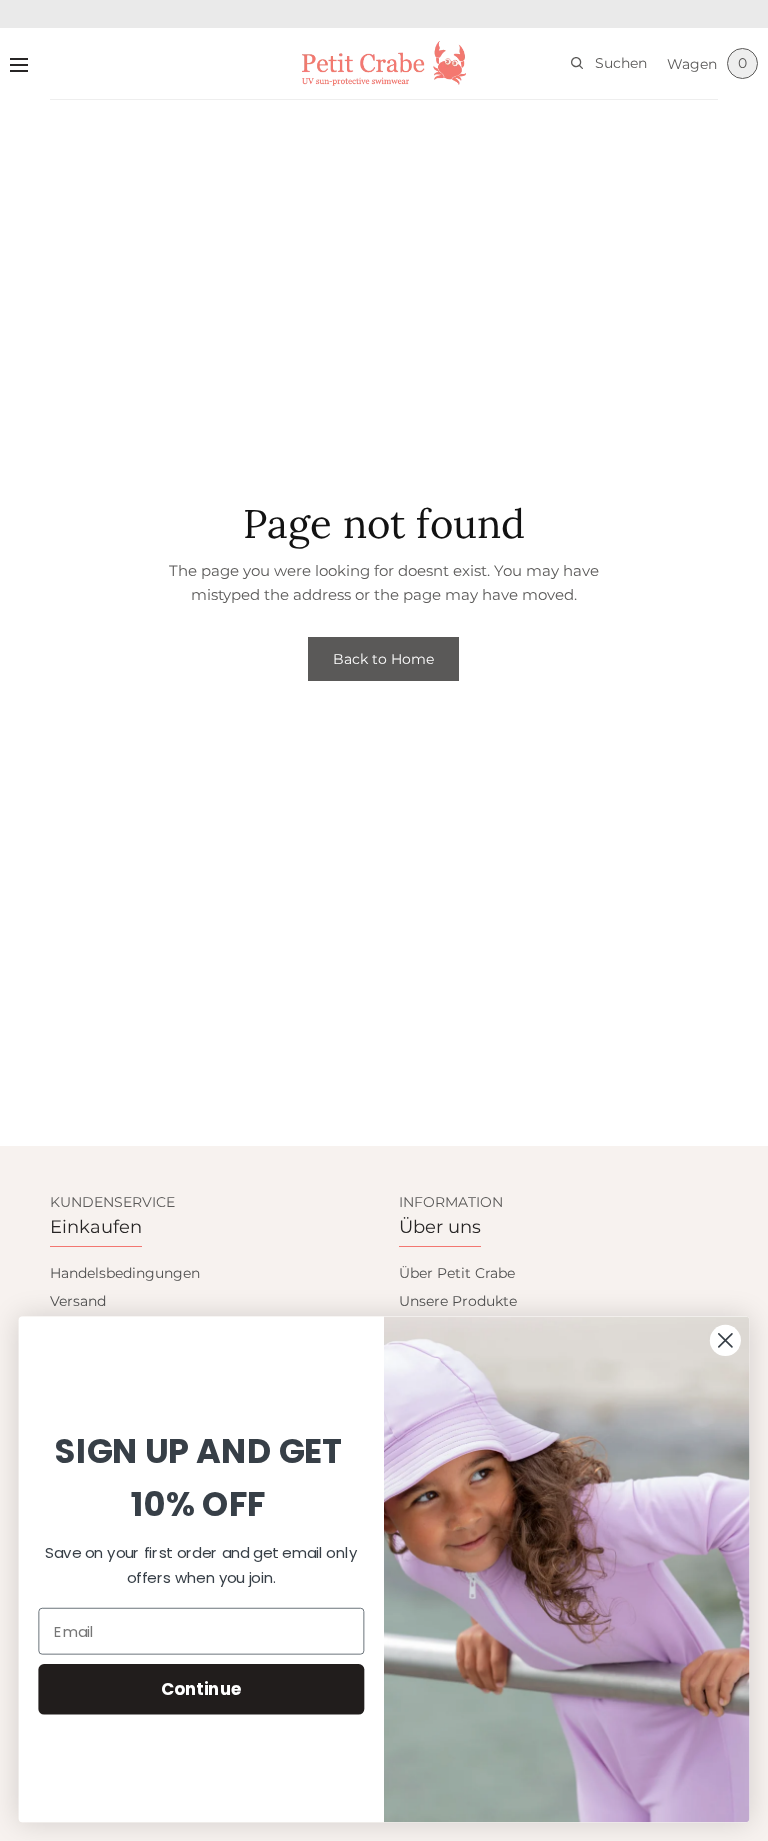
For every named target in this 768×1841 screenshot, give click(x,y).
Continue (201, 1688)
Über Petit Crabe (457, 1273)
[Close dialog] (725, 1340)
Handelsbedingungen (125, 1273)
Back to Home (383, 659)
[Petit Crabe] (384, 63)
